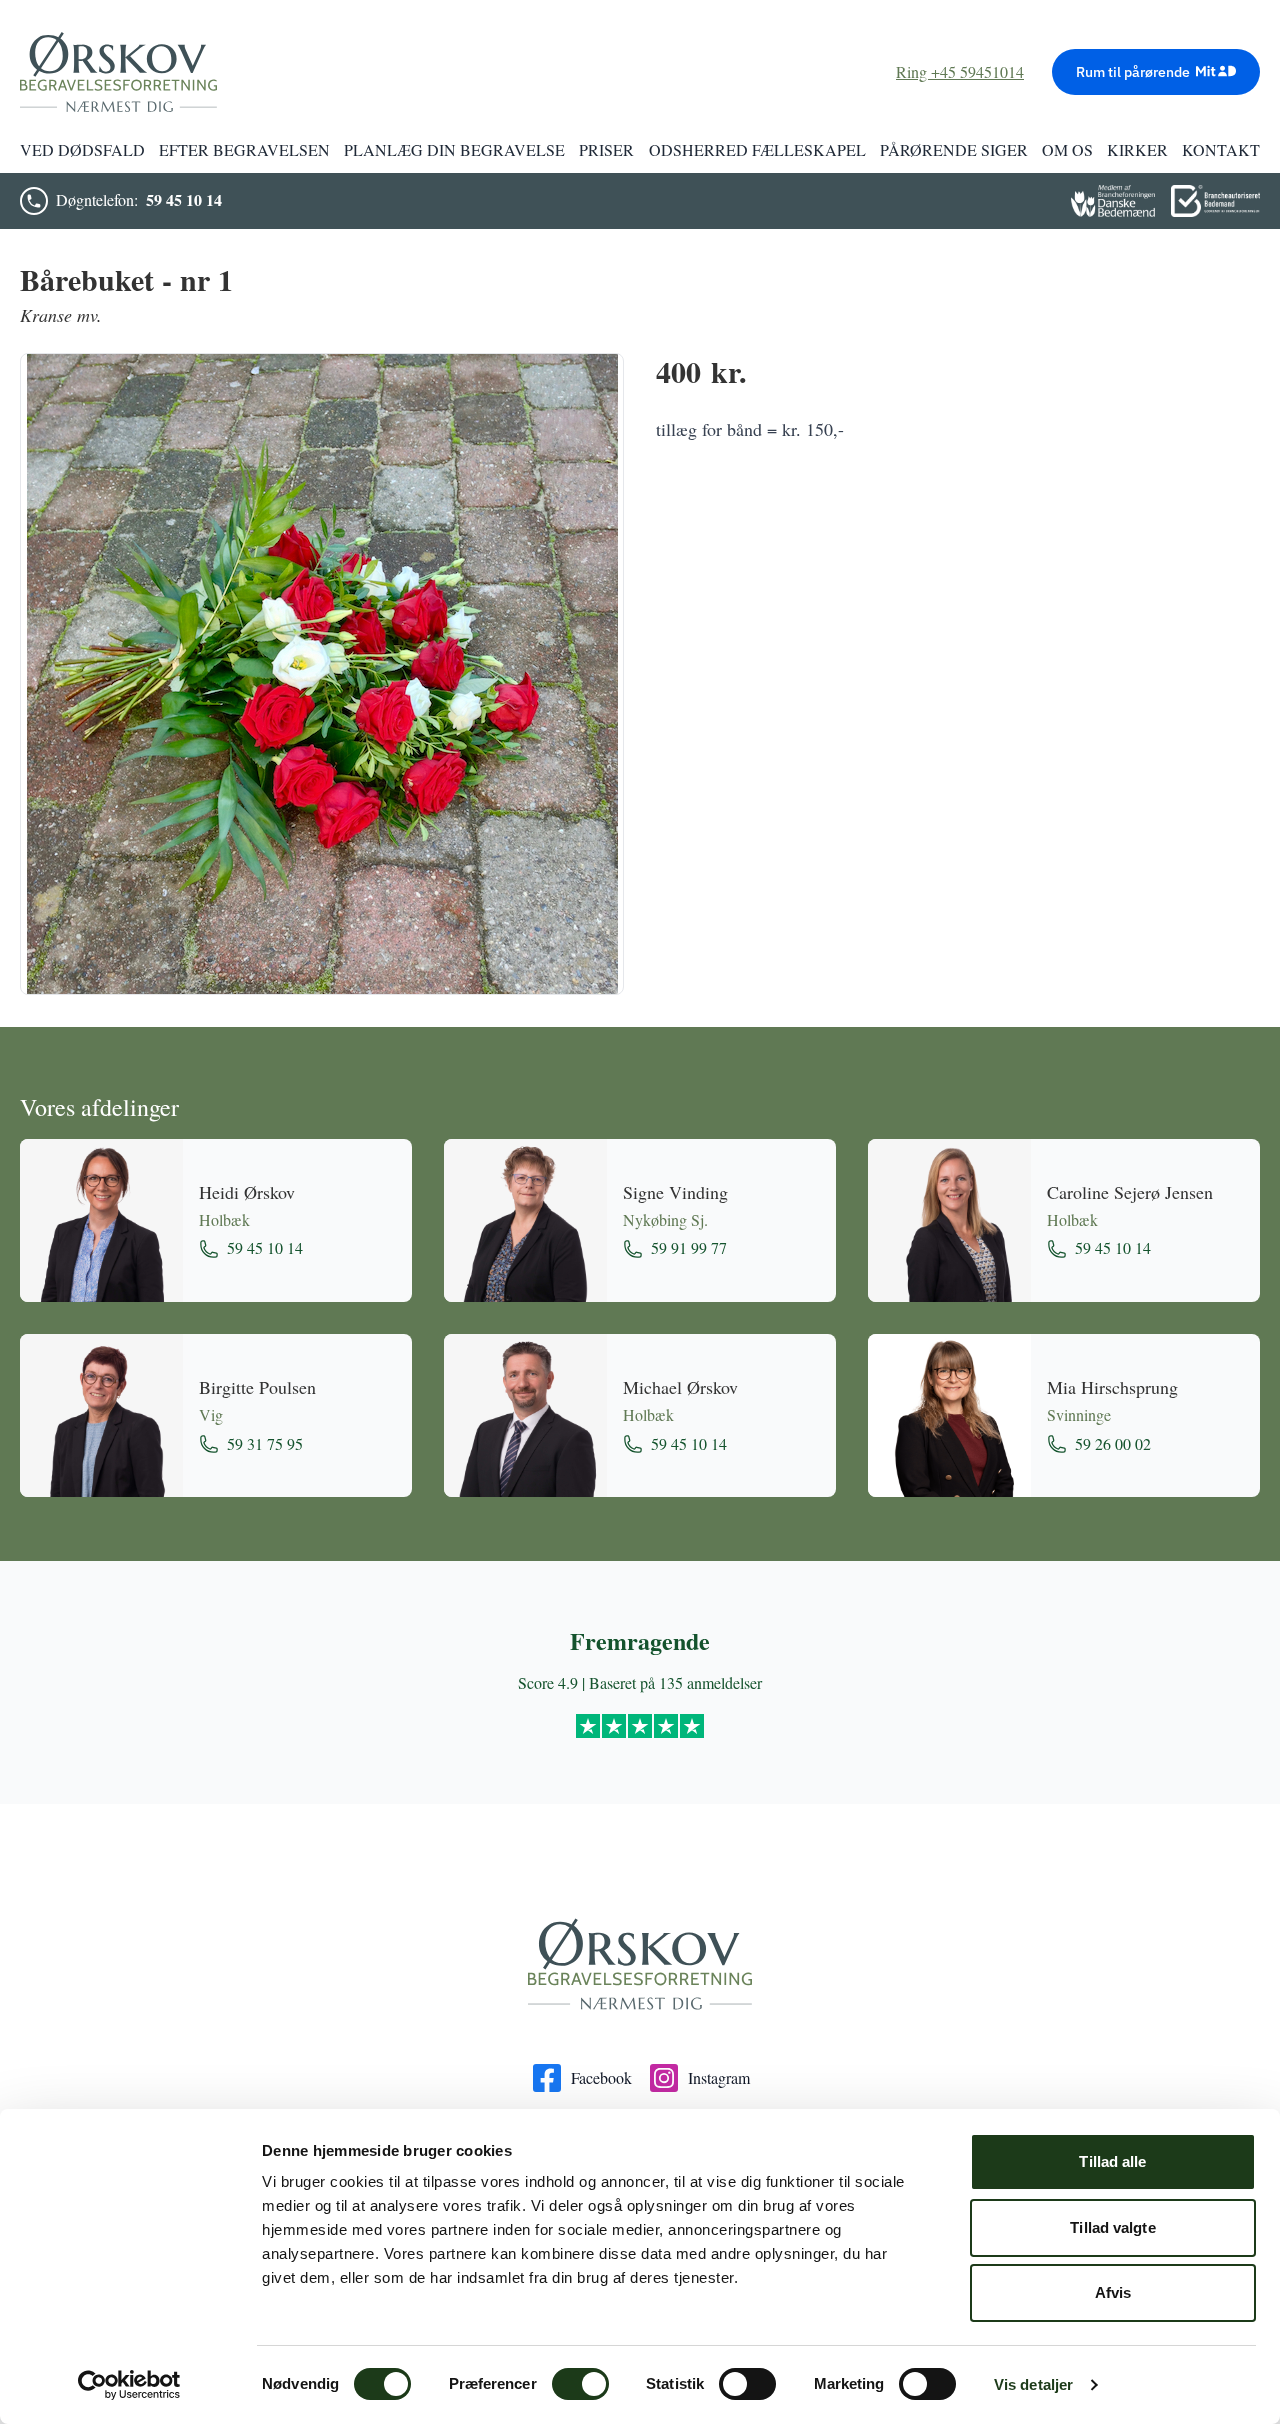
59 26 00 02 (1113, 1443)
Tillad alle (1112, 2161)
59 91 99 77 (689, 1247)
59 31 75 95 (265, 1443)
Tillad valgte (1112, 2227)
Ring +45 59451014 (960, 71)
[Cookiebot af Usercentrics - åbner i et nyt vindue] (129, 2385)
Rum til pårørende (1133, 72)
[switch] (580, 2384)
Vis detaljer (1033, 2384)
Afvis (1113, 2292)
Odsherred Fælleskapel (757, 149)
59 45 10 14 (184, 199)
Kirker (1137, 149)
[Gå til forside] (640, 1965)
